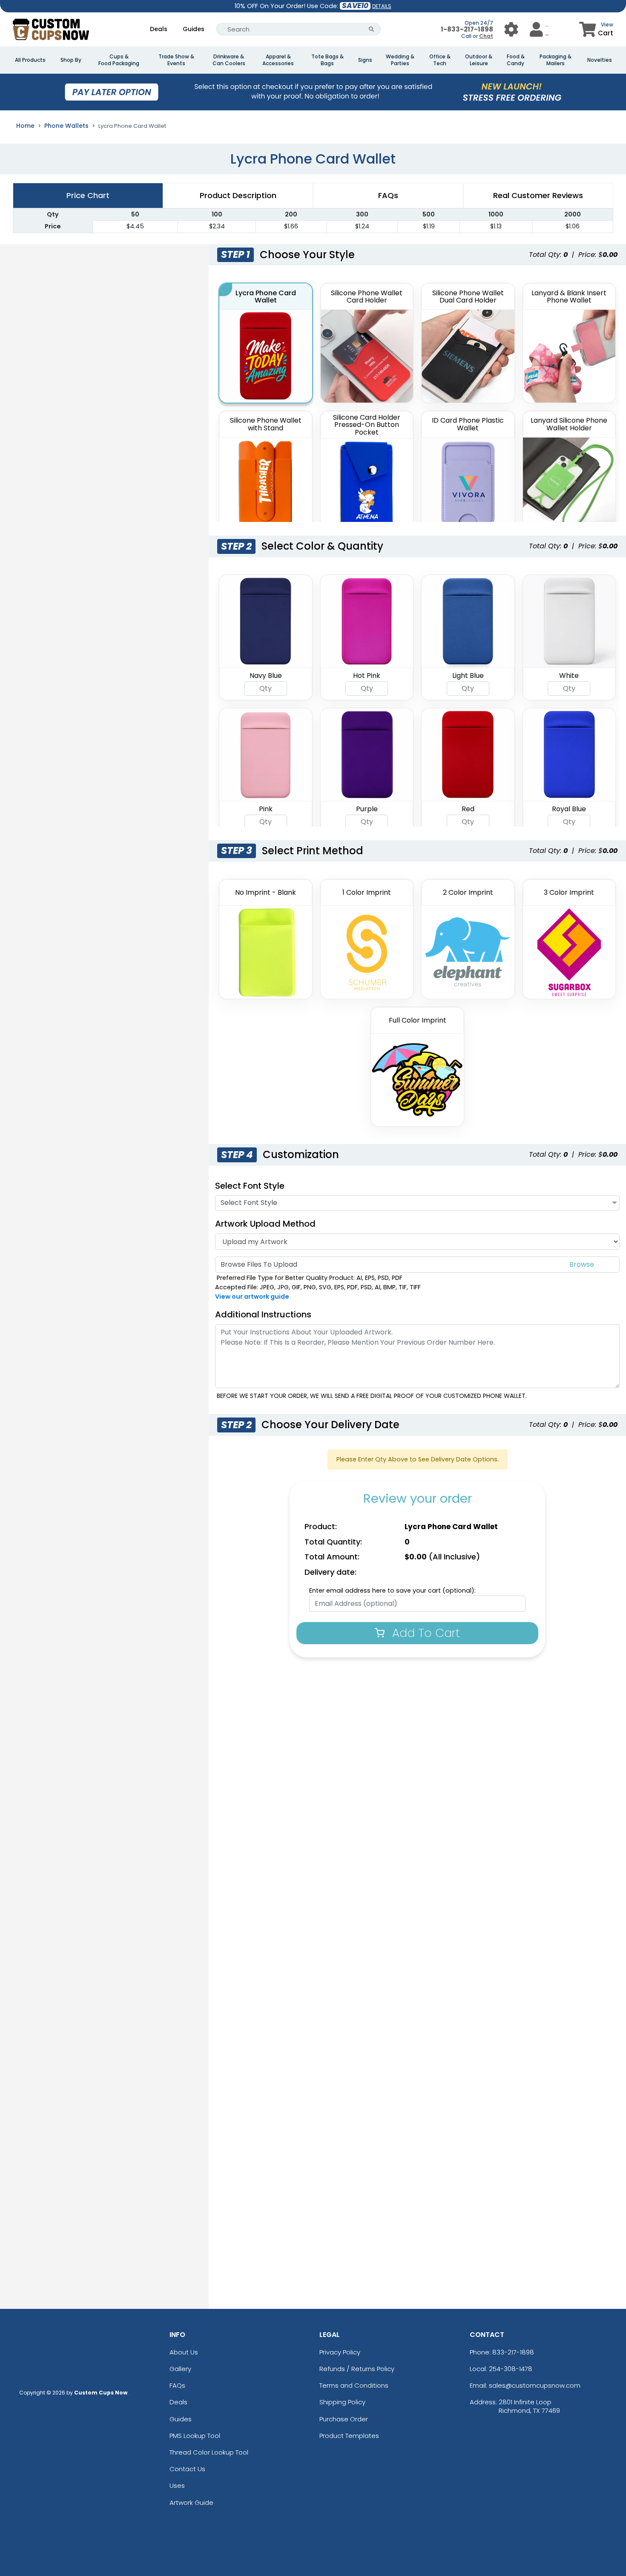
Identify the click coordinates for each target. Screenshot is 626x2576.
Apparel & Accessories (278, 60)
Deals (159, 29)
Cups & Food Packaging (119, 60)
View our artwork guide (252, 1297)
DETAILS (382, 6)
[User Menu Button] (511, 29)
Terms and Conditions (354, 2385)
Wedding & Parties (400, 60)
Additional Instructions (263, 1314)
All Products (30, 60)
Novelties (600, 60)
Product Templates (349, 2436)
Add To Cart (424, 1633)
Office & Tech (440, 60)
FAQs (177, 2385)
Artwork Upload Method (265, 1224)
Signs (365, 60)
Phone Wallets (66, 126)
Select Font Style (250, 1186)
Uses (177, 2485)
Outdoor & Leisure (479, 60)
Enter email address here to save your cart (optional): (392, 1591)
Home (25, 126)
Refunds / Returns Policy (357, 2369)
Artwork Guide (191, 2503)
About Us (184, 2352)
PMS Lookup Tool (195, 2436)
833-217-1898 (513, 2352)
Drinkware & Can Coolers (229, 60)
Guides (194, 29)
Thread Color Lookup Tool (209, 2452)
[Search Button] (372, 29)
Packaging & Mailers (556, 60)
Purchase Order (344, 2419)
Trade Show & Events (176, 60)
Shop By (71, 60)
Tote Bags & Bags (327, 60)
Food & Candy (516, 60)
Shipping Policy (342, 2402)
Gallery (180, 2369)
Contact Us (187, 2469)
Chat (486, 36)
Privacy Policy (340, 2352)
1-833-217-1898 (467, 29)
